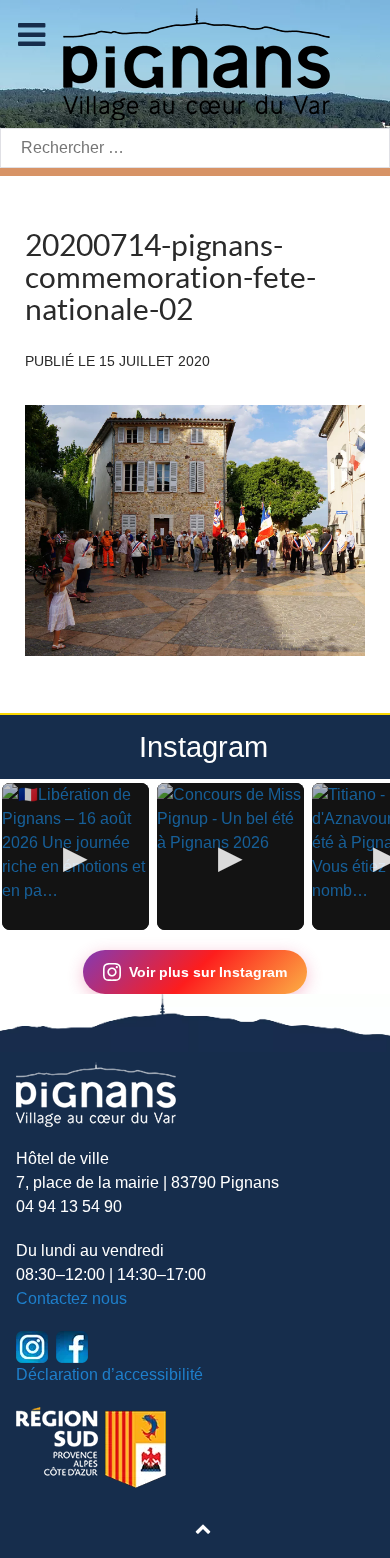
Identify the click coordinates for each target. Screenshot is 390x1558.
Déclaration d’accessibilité (109, 1374)
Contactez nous (71, 1298)
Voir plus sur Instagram (208, 972)
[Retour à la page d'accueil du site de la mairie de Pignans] (195, 62)
